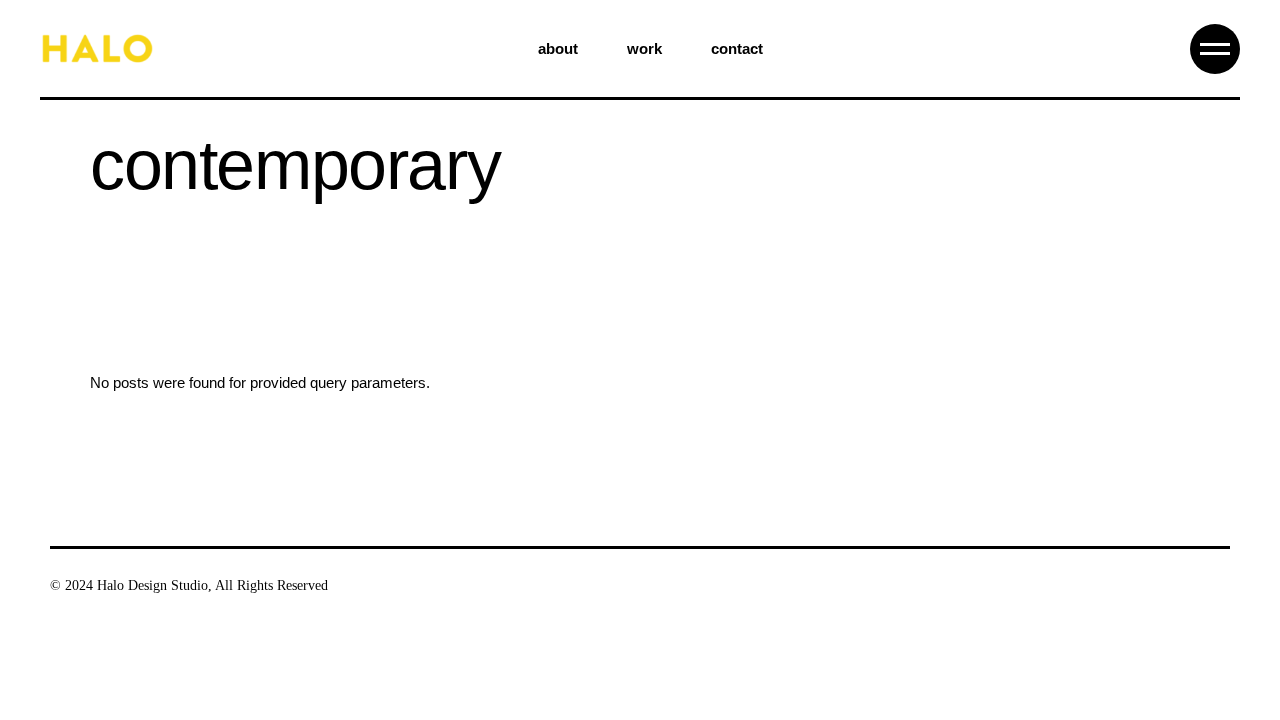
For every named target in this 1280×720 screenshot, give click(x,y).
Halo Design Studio (152, 585)
